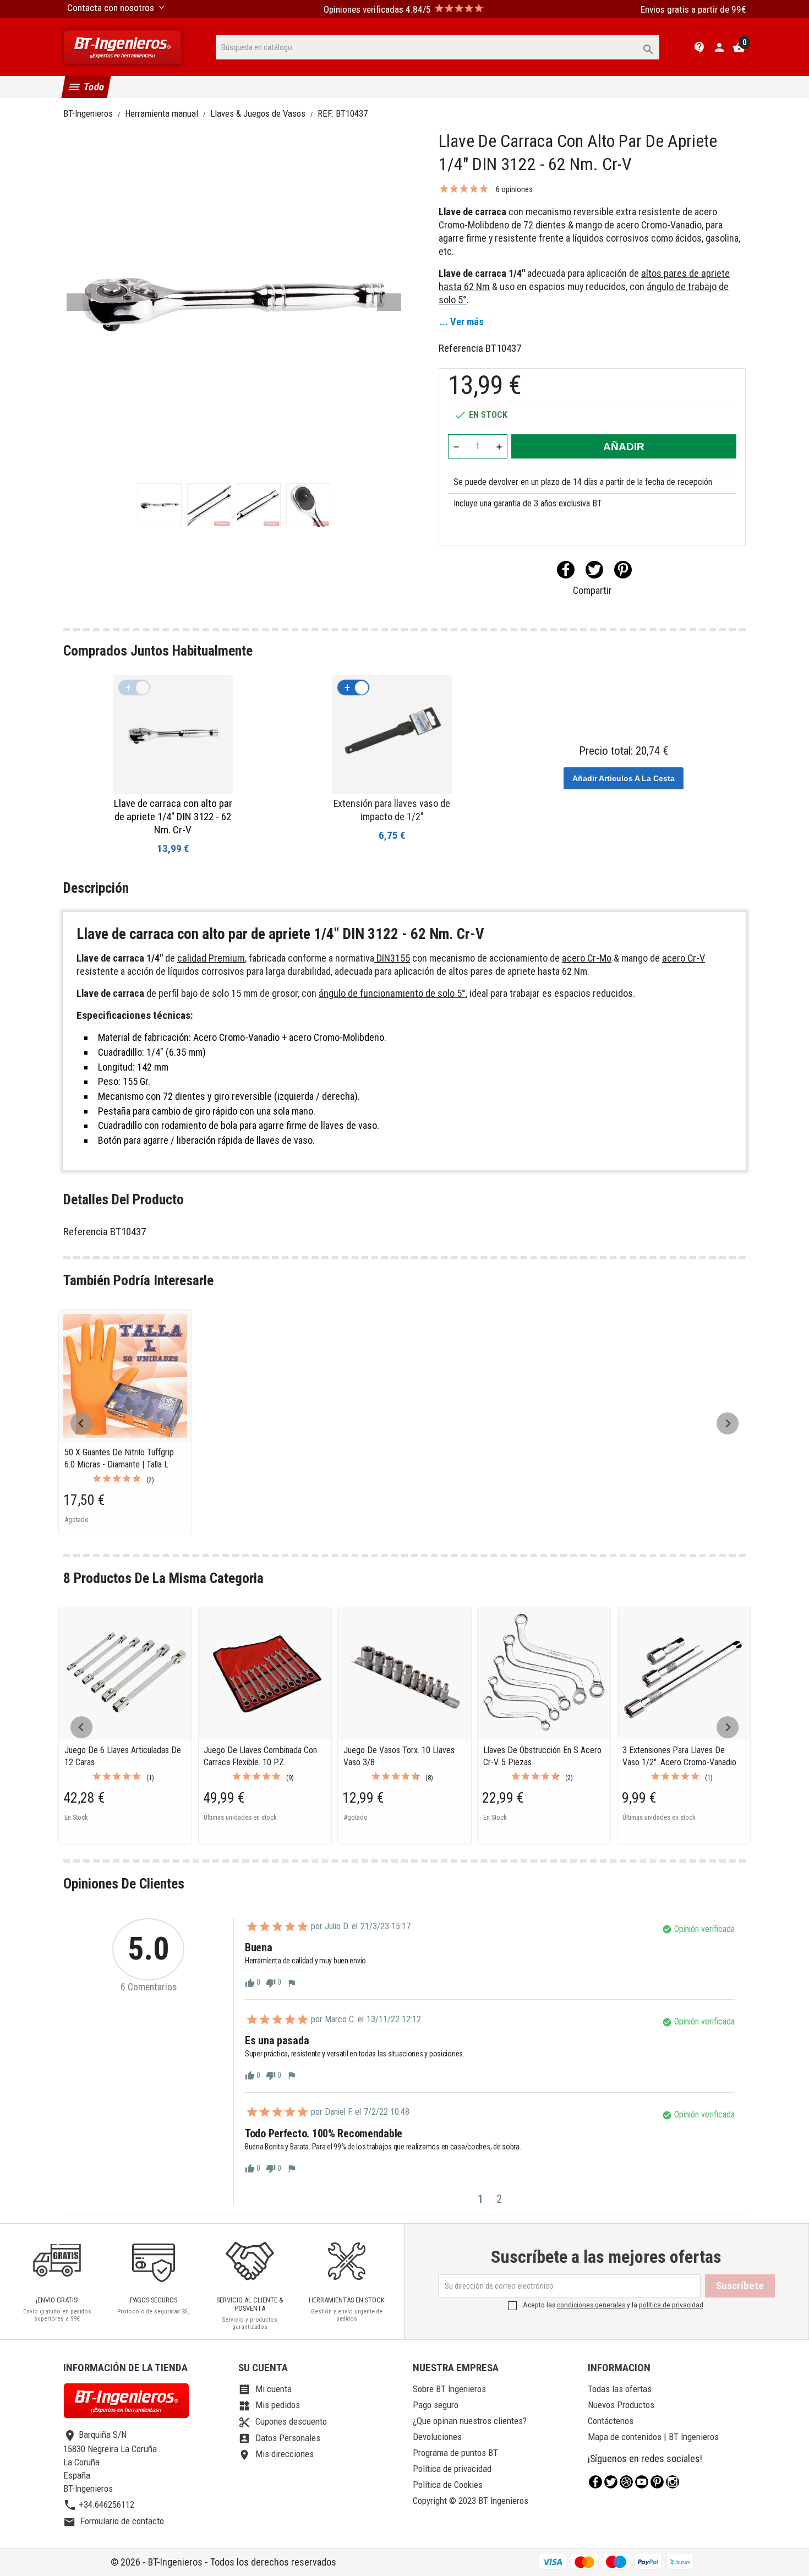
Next (389, 302)
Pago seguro (436, 2405)
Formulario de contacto (114, 2521)
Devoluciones (437, 2437)
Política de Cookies (448, 2485)
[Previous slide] (81, 1423)
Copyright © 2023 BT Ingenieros (471, 2501)
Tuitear (594, 570)
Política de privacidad (452, 2469)
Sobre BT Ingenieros (449, 2389)
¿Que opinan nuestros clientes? (470, 2421)
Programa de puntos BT (455, 2453)
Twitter (611, 2482)
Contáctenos (611, 2421)
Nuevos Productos (621, 2405)
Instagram (673, 2482)
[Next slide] (728, 1423)
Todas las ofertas (620, 2389)
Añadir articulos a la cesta (624, 778)
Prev (79, 302)
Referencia (461, 348)
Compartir (566, 570)
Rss (626, 2482)
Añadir (624, 447)
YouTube (642, 2482)
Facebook (595, 2482)
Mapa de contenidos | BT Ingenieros (653, 2437)
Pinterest (623, 570)
